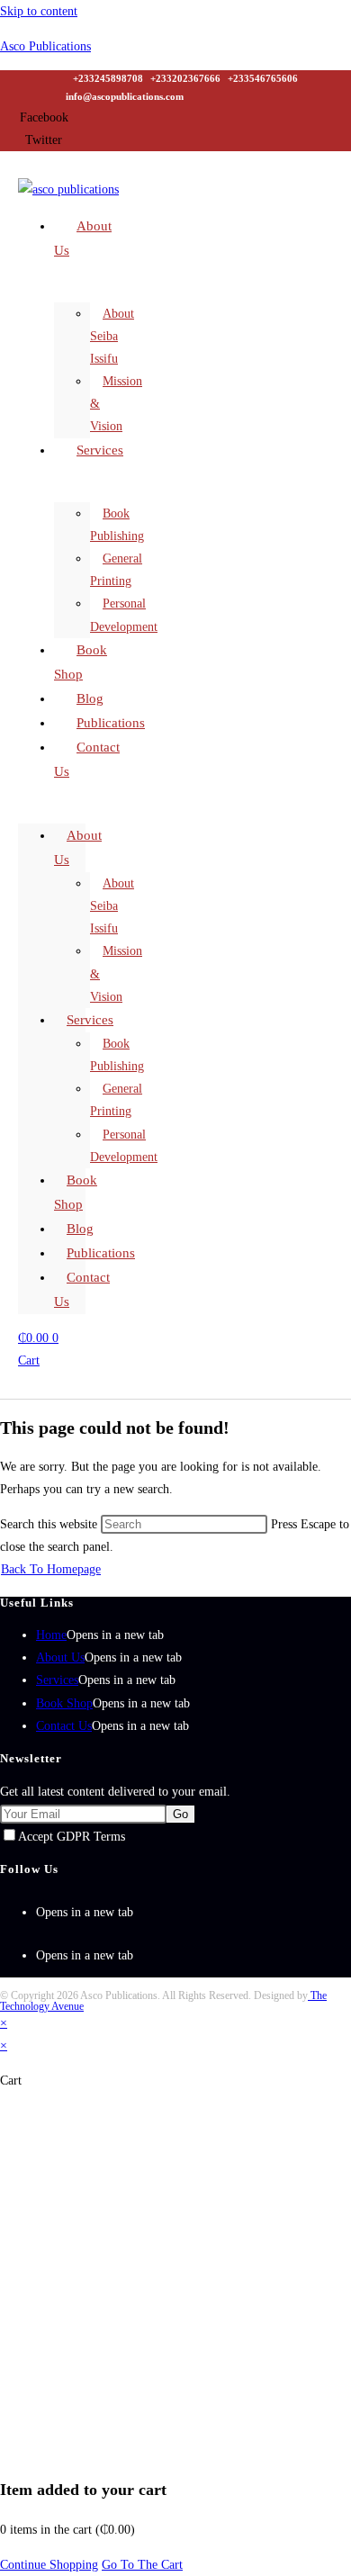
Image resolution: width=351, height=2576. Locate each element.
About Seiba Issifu (112, 336)
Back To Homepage (51, 1569)
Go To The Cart (142, 2565)
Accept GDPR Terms (72, 1837)
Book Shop (64, 1703)
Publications (101, 1253)
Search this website (50, 1524)
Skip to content (39, 11)
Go (180, 1814)
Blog (80, 1229)
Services (100, 450)
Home (51, 1635)
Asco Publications (45, 46)
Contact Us (87, 759)
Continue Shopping (49, 2565)
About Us (83, 238)
